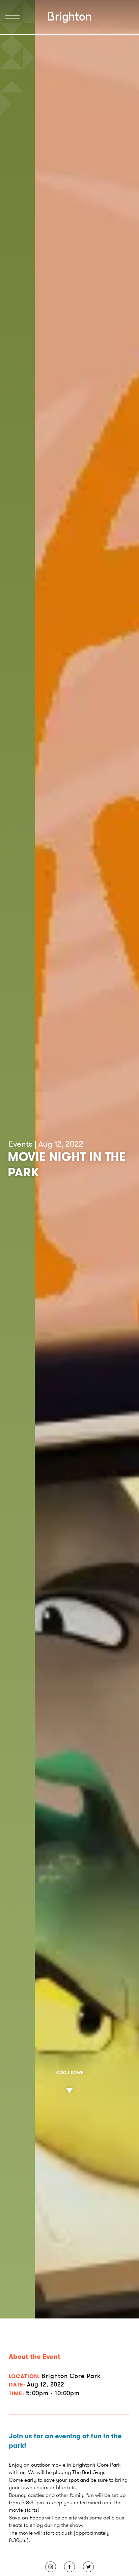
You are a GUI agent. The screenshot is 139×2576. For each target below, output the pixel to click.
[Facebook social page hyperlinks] (69, 2567)
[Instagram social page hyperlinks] (51, 2567)
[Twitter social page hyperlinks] (88, 2567)
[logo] (69, 17)
